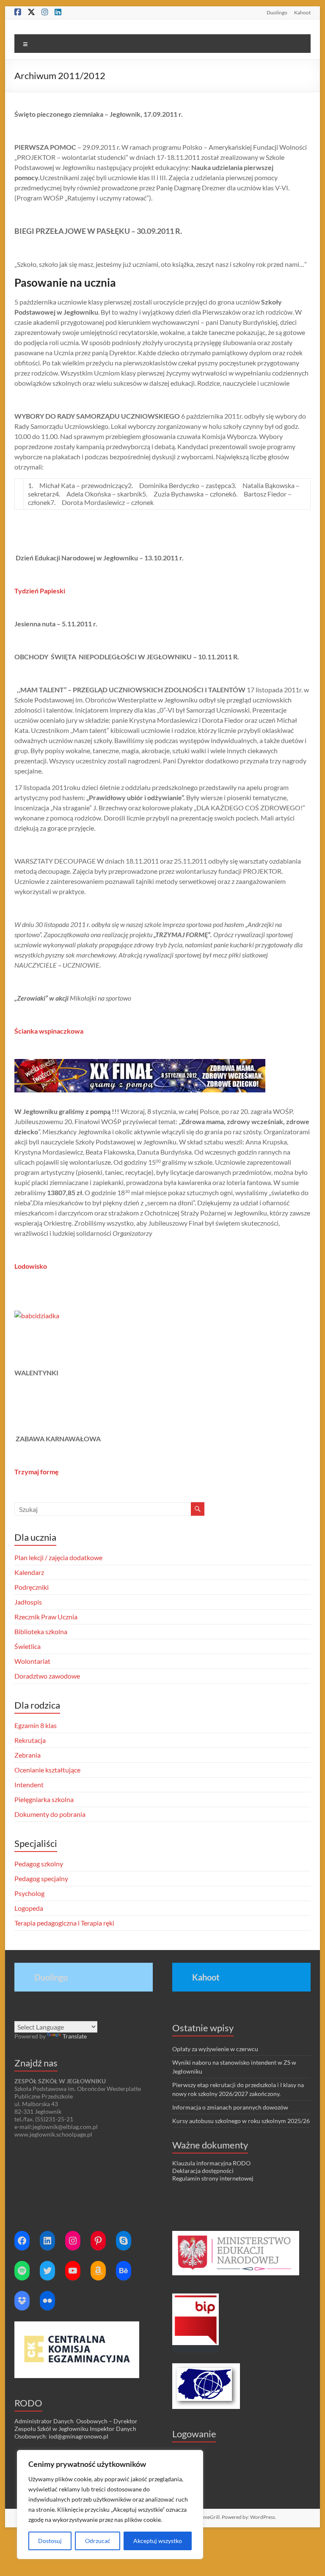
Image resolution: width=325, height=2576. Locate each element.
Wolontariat (32, 1661)
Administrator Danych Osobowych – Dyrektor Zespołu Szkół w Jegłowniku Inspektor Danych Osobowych (76, 2429)
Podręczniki (32, 1587)
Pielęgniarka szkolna (44, 1799)
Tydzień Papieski (40, 591)
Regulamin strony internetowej (213, 2178)
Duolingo (277, 12)
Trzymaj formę (37, 1472)
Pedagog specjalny (41, 1878)
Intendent (29, 1785)
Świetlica (28, 1646)
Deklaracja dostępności (203, 2171)
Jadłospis (28, 1602)
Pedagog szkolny (39, 1864)
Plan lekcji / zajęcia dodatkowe (58, 1557)
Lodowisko (31, 1266)
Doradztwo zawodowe (47, 1676)
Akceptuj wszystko (158, 2541)
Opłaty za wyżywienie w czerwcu (215, 2049)
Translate (75, 2036)
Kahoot (302, 12)
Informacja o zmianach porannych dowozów (230, 2107)
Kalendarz (29, 1572)
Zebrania (28, 1755)
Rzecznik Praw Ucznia (46, 1617)
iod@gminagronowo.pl (78, 2436)
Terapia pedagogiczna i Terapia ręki (64, 1923)
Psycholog (29, 1893)
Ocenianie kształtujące (47, 1770)
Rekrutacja (30, 1740)
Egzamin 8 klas (36, 1725)
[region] (110, 2505)
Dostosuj (50, 2541)
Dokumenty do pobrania (50, 1814)
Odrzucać (98, 2541)
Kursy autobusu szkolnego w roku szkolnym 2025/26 (241, 2121)
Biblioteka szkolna (41, 1631)
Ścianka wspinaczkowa (49, 1031)
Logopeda (29, 1908)
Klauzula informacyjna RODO (211, 2163)
